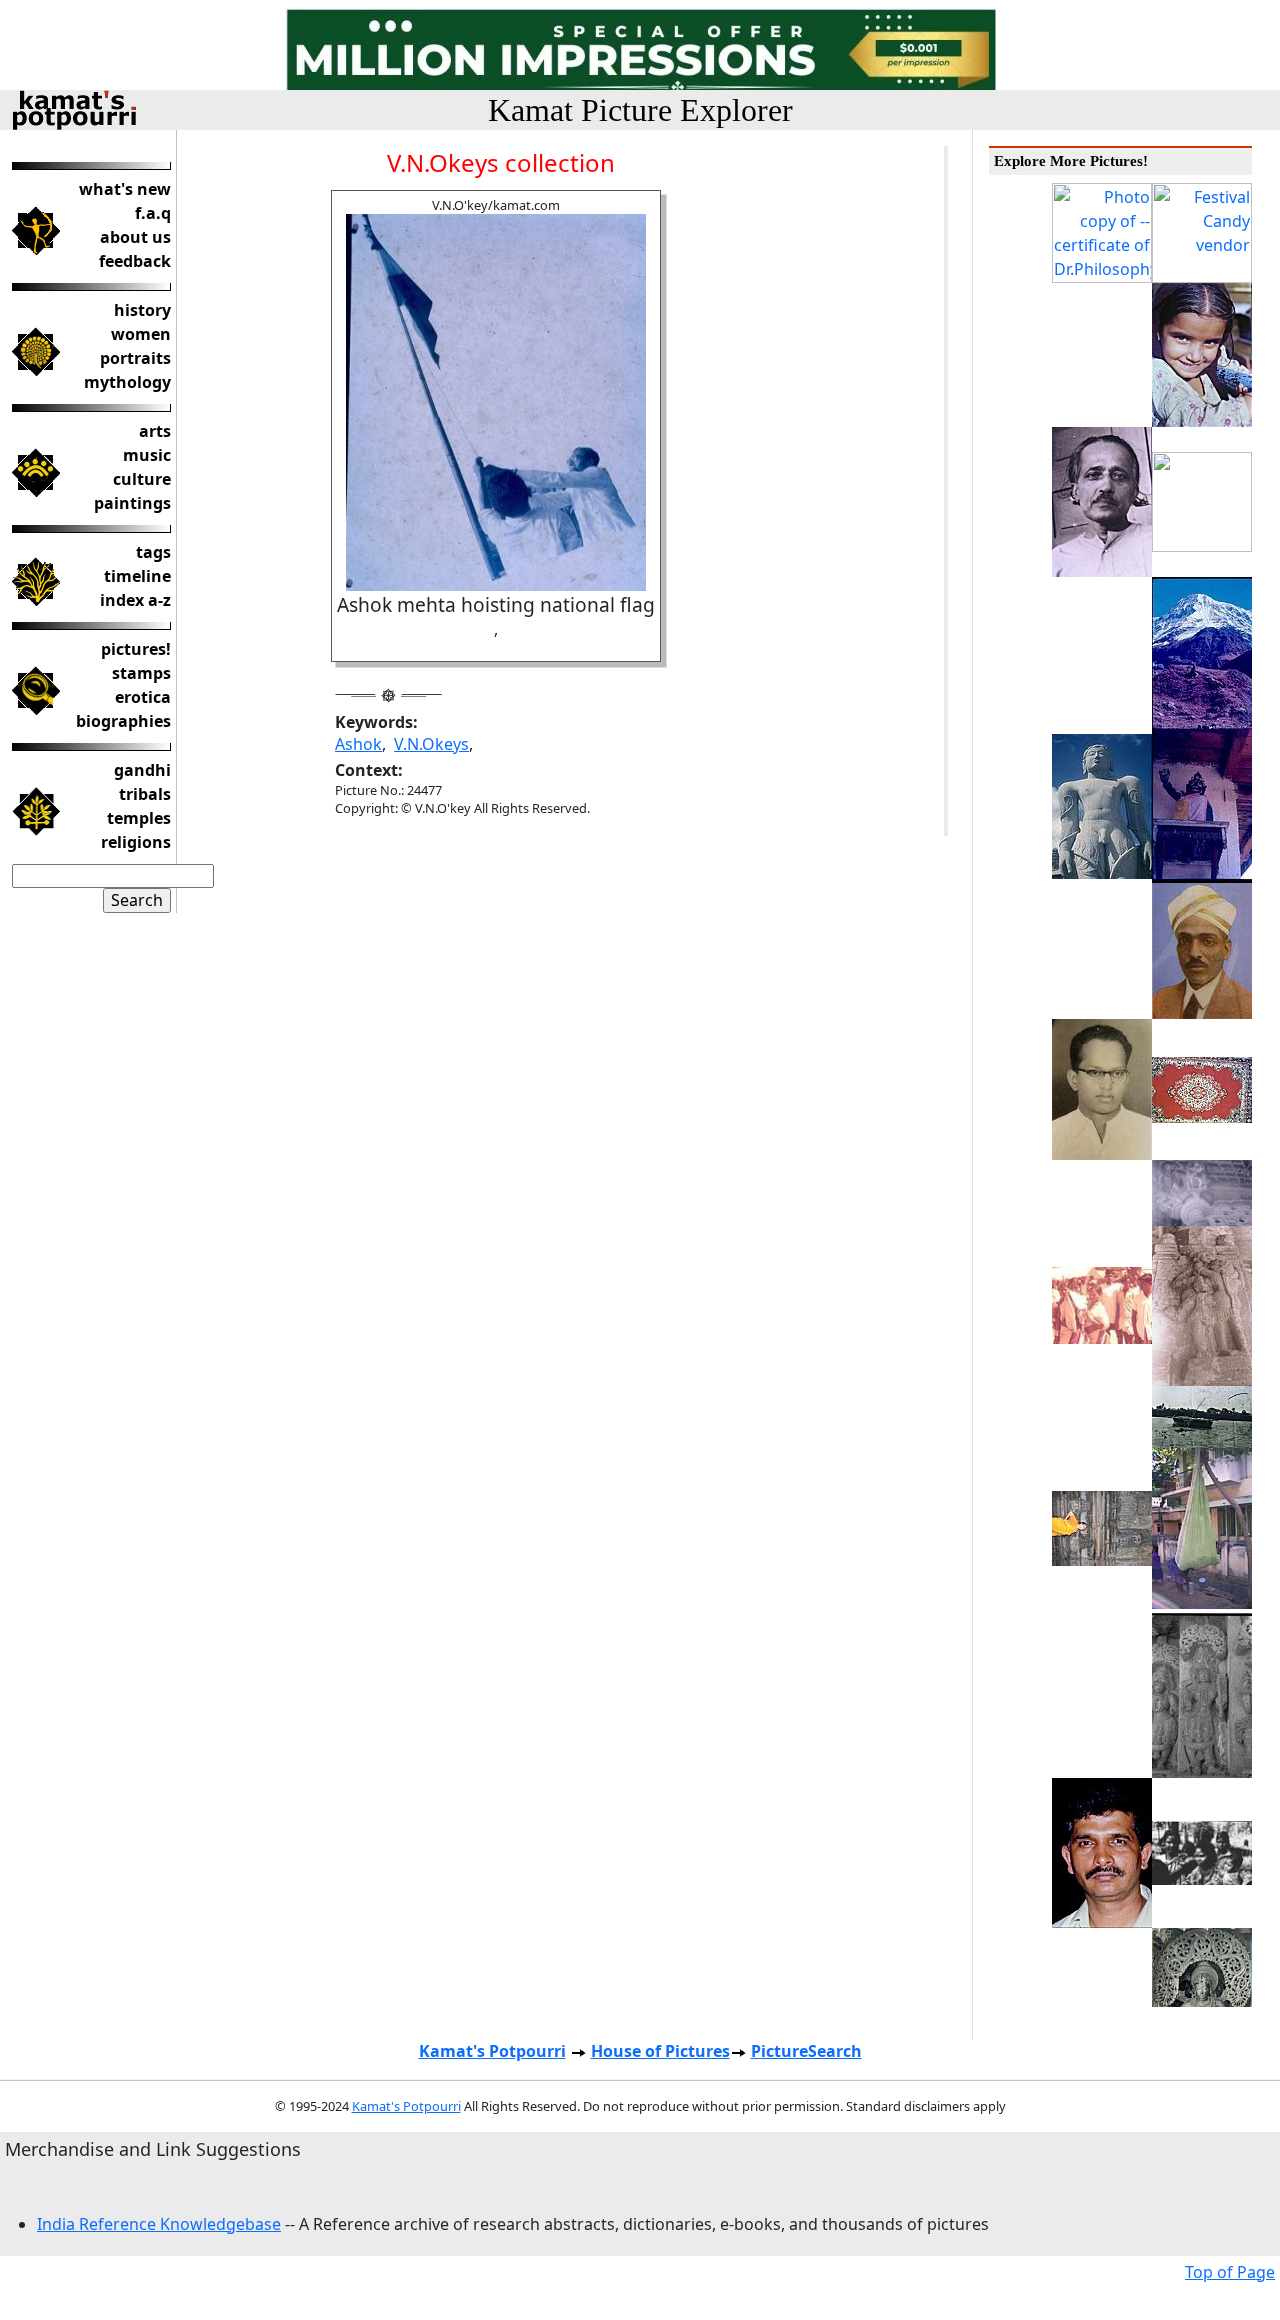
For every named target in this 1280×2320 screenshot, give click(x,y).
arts (155, 431)
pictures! (136, 649)
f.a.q (153, 213)
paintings (132, 503)
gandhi (142, 770)
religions (136, 842)
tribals (145, 794)
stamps (141, 673)
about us (135, 237)
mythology (127, 382)
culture (142, 479)
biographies (123, 721)
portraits (135, 358)
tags (153, 552)
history (142, 310)
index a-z (135, 600)
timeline (137, 576)
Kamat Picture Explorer (640, 110)
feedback (135, 261)
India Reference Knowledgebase (159, 2224)
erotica (143, 697)
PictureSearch (806, 2051)
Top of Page (1230, 2272)
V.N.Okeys (431, 744)
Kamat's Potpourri (492, 2051)
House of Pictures (660, 2051)
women (141, 334)
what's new (125, 189)
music (147, 455)
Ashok (358, 744)
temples (139, 818)
